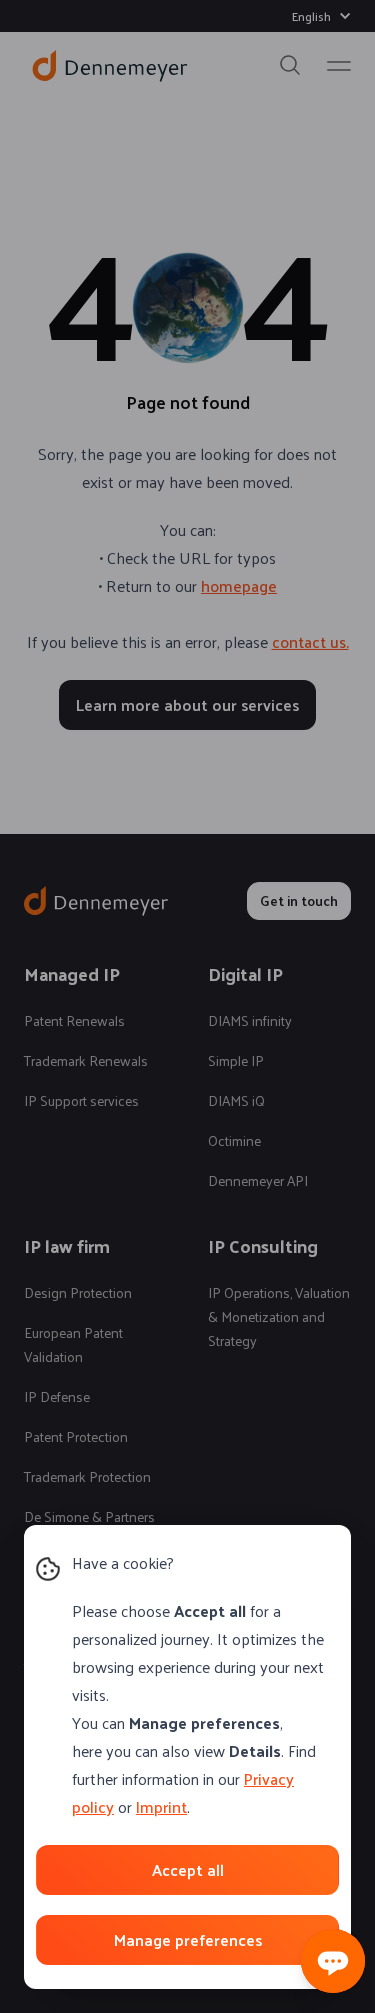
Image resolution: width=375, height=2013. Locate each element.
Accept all (188, 1869)
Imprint (161, 1806)
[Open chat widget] (333, 1961)
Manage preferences (188, 1939)
